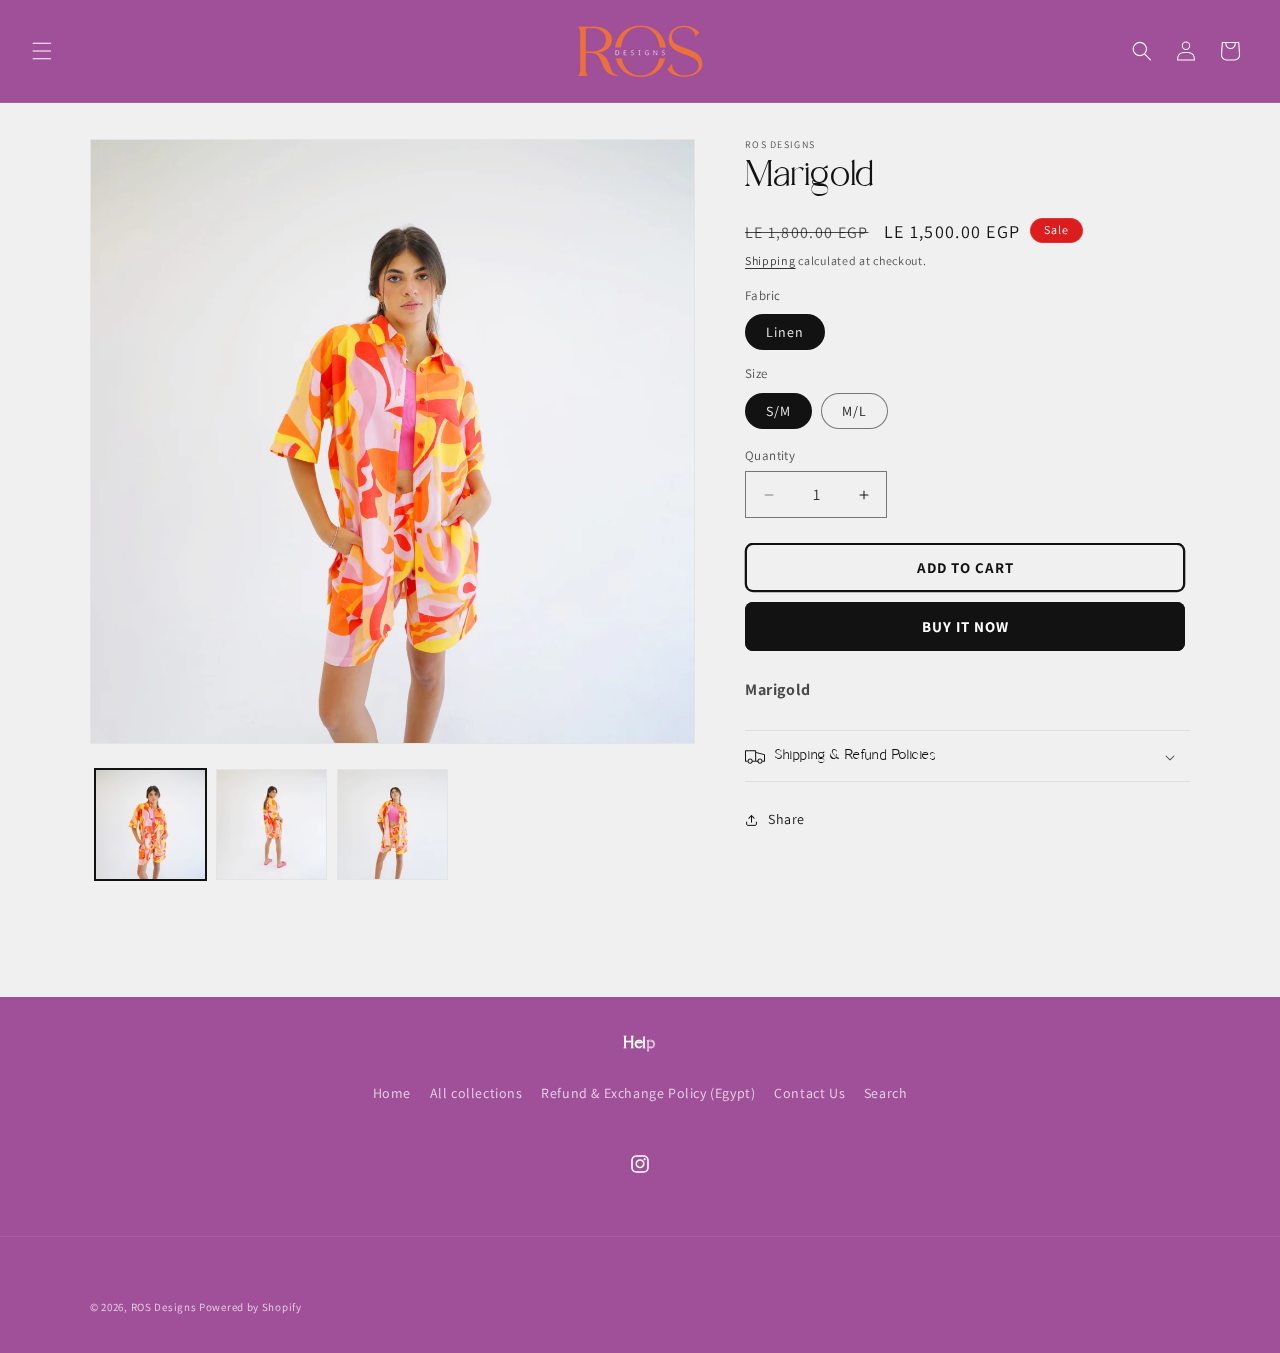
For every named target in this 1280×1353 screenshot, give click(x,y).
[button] (42, 51)
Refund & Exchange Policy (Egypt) (648, 1093)
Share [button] (786, 819)
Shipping (770, 260)
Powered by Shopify (250, 1307)
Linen (785, 333)
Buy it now (965, 626)
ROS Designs (164, 1307)
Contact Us (809, 1093)
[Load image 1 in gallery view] (150, 824)
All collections (476, 1093)
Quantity (770, 455)
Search (886, 1093)
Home (392, 1093)
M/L (854, 411)
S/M (778, 411)
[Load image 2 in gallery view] (271, 824)
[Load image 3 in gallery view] (392, 824)
